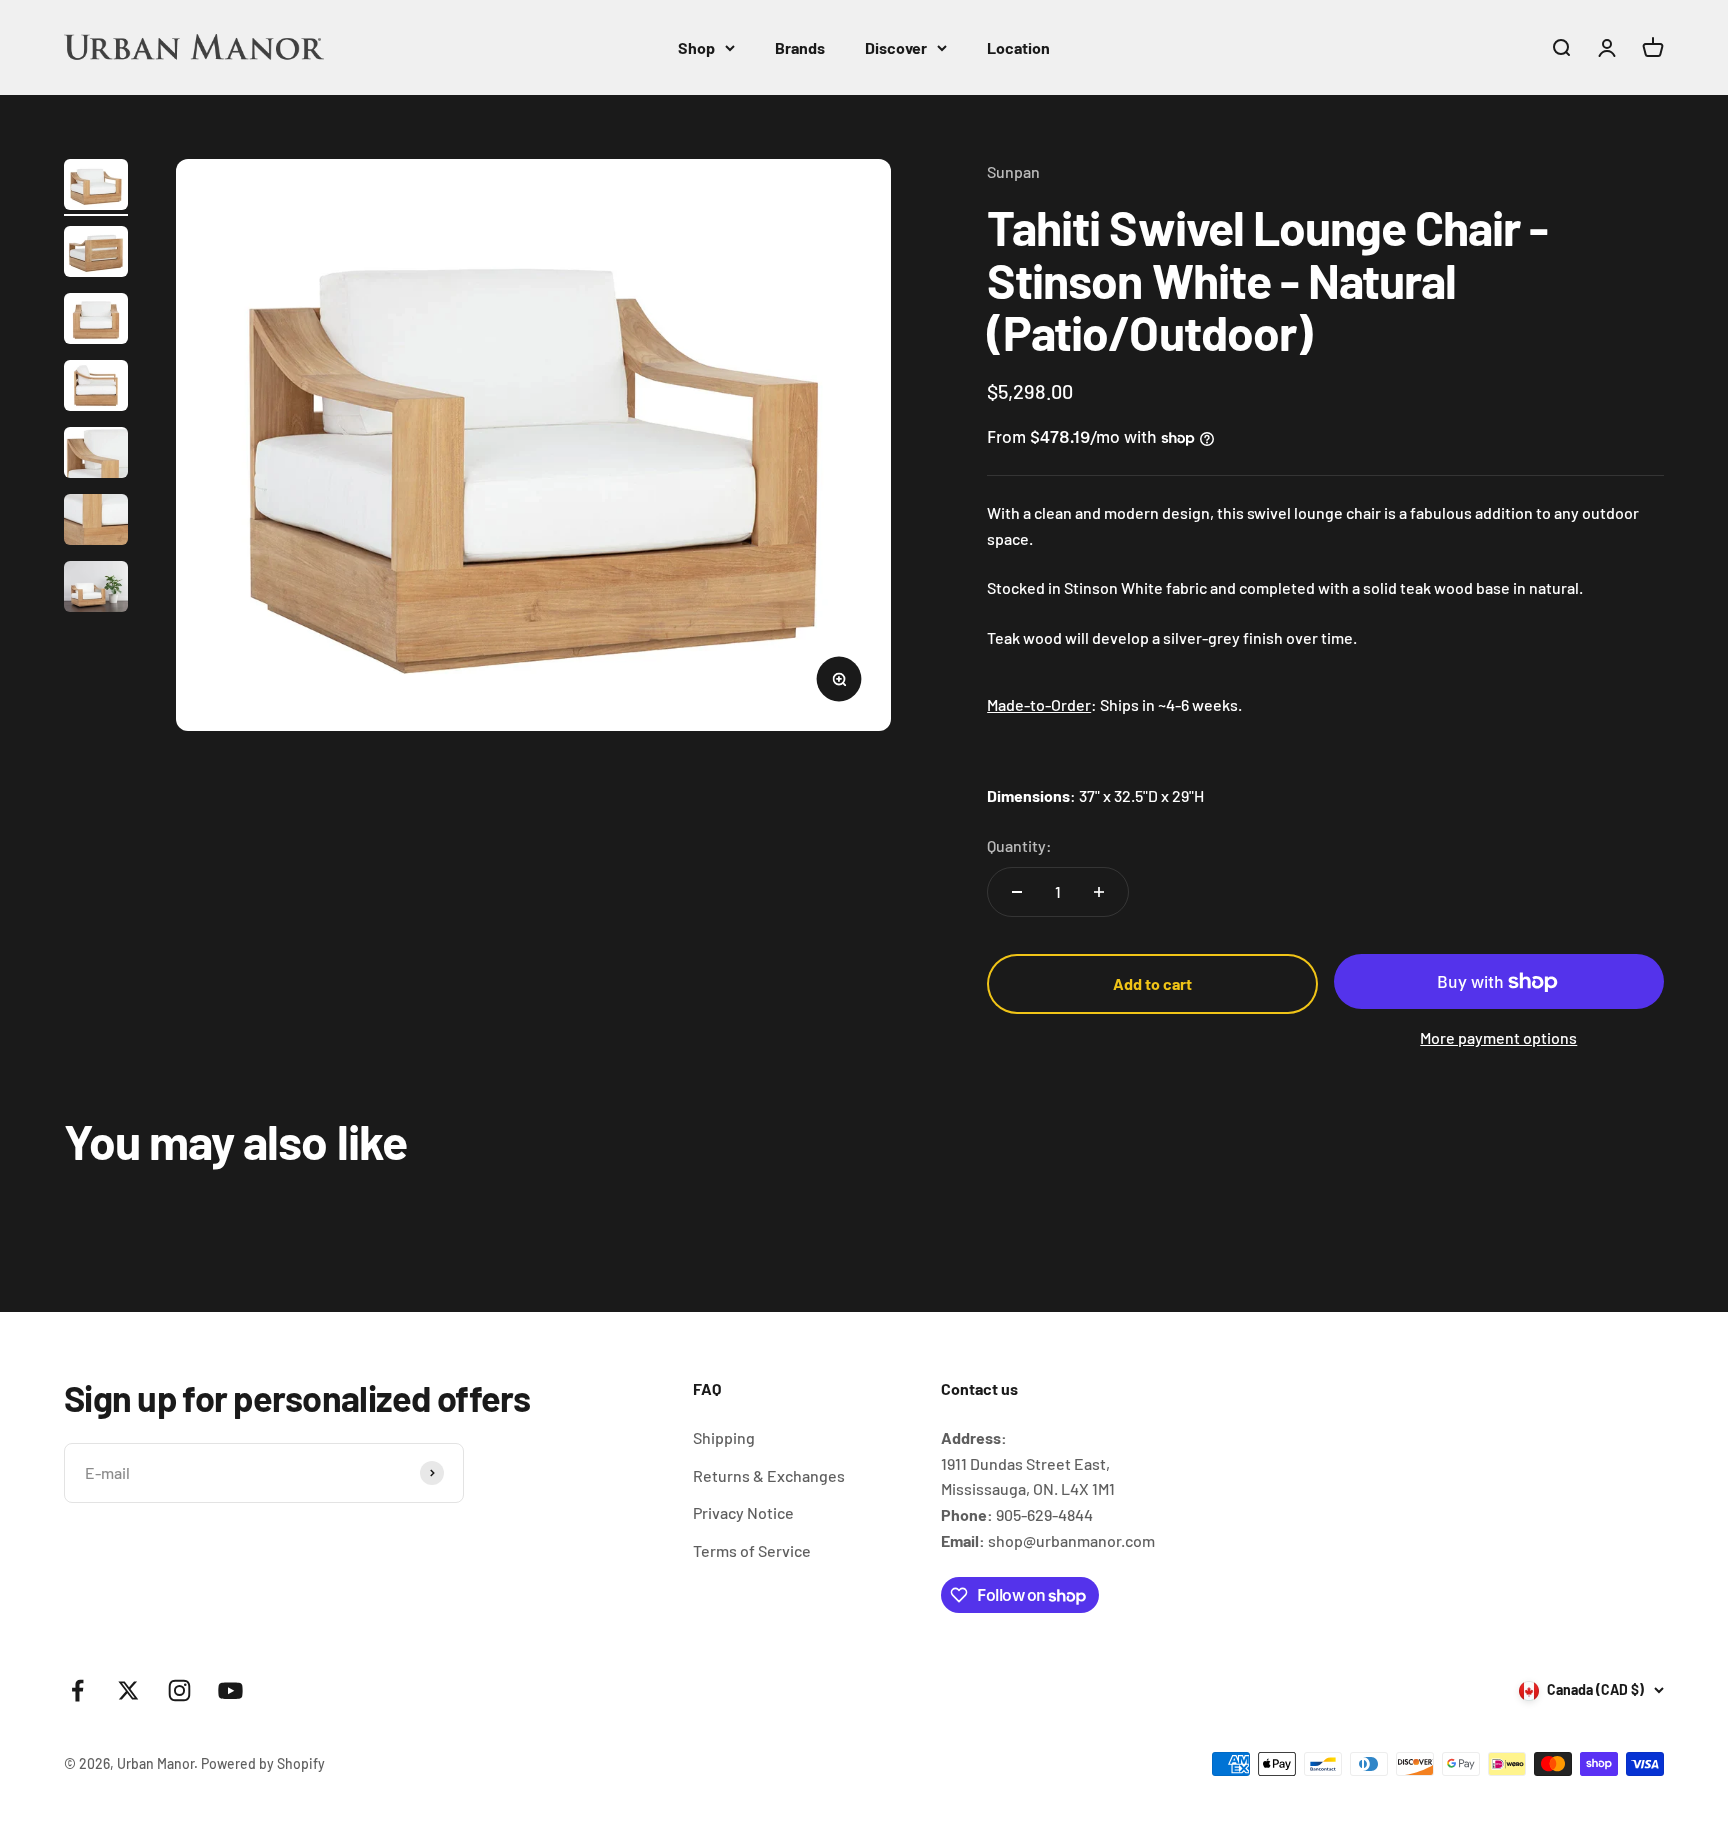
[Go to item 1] (96, 187)
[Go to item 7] (96, 589)
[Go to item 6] (96, 522)
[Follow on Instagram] (179, 1690)
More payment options (1498, 1037)
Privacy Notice (743, 1512)
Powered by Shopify (263, 1763)
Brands (800, 47)
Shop (696, 47)
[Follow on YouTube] (230, 1690)
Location (1018, 47)
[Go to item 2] (96, 254)
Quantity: (1019, 845)
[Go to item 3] (96, 321)
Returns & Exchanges (769, 1475)
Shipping (724, 1437)
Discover (896, 47)
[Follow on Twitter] (128, 1690)
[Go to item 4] (96, 388)
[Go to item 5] (96, 455)
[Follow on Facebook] (77, 1690)
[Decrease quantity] (1017, 892)
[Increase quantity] (1099, 892)
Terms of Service (752, 1550)
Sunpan (1013, 171)
